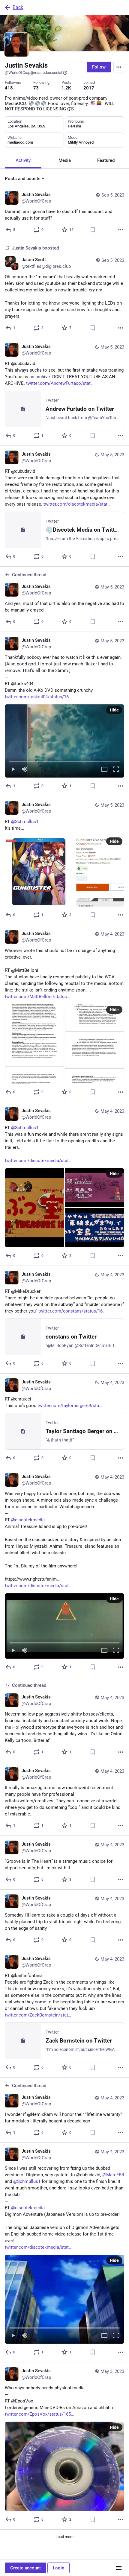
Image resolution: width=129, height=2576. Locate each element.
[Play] (13, 770)
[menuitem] (64, 741)
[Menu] (119, 67)
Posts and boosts (23, 179)
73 (36, 88)
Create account (25, 2568)
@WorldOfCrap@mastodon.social (33, 73)
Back (18, 7)
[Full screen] (116, 770)
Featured (106, 160)
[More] (121, 230)
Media (65, 160)
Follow (99, 67)
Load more (64, 2537)
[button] (64, 741)
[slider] (64, 761)
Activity (23, 160)
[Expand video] (104, 770)
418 (9, 88)
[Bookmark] (93, 230)
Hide (114, 710)
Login (58, 2568)
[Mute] (25, 770)
